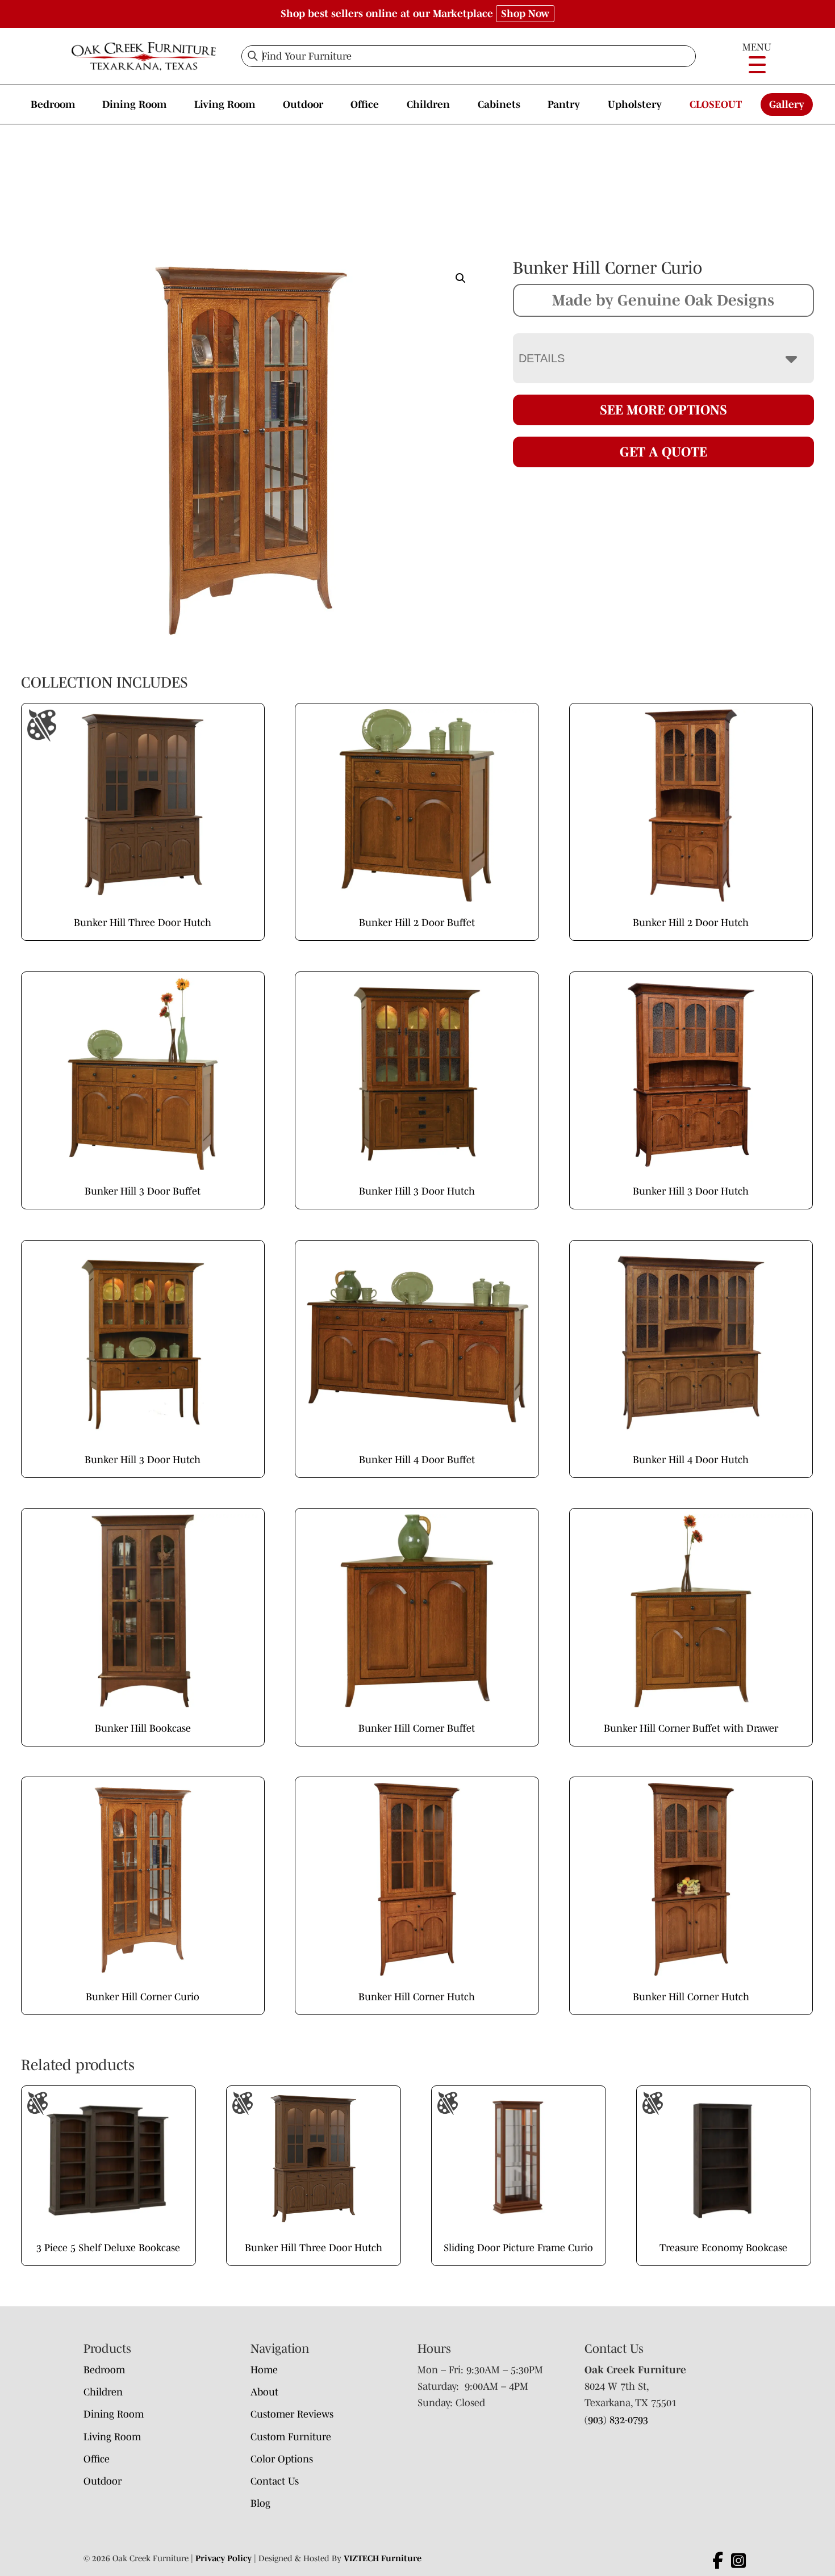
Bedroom (53, 104)
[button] (461, 278)
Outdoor (303, 104)
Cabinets (499, 104)
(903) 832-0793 (616, 2420)
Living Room (225, 104)
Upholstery (635, 104)
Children (428, 104)
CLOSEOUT (716, 104)
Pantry (564, 104)
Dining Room (134, 104)
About (264, 2392)
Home (264, 2370)
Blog (260, 2503)
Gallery (787, 104)
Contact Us (275, 2481)
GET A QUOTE (663, 452)
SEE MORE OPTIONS (663, 410)
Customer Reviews (292, 2414)
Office (365, 104)
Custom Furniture (291, 2437)
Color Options (282, 2459)
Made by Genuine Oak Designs (663, 300)
